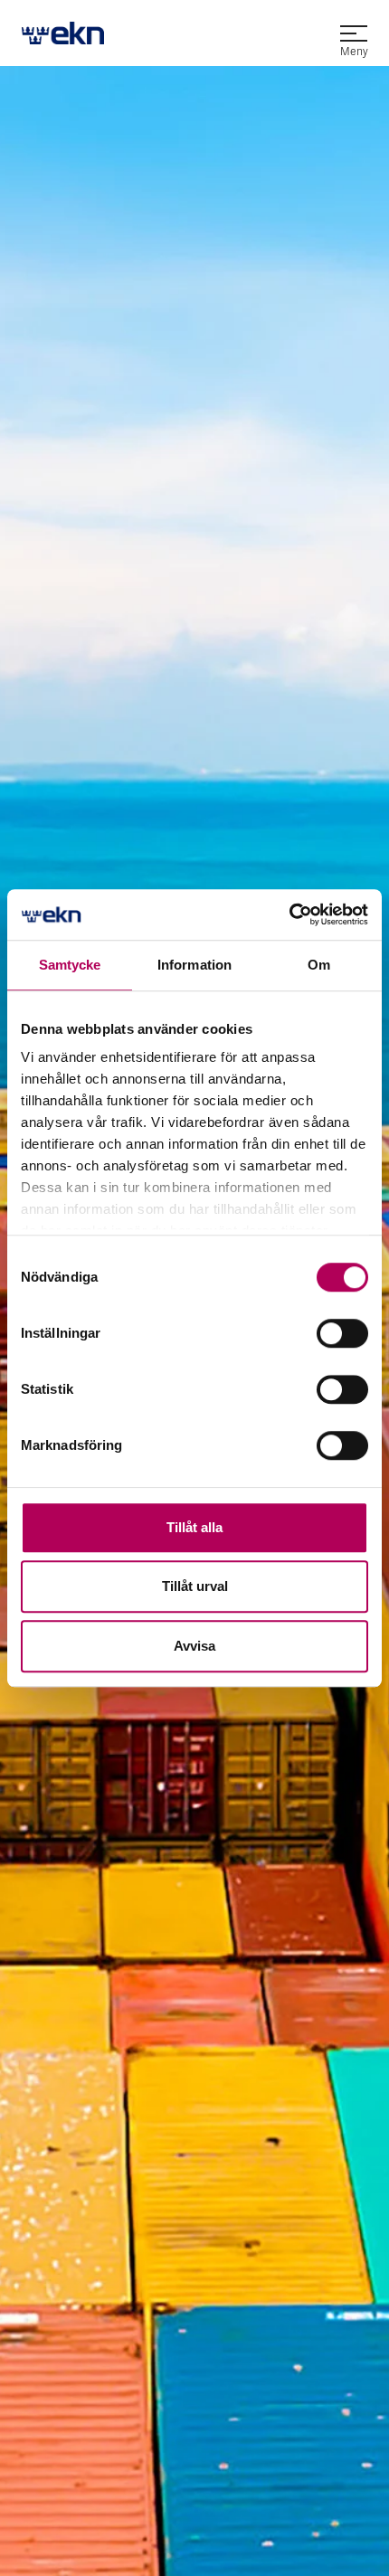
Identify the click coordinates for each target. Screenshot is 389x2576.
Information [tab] (194, 965)
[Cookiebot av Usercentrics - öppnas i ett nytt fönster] (289, 914)
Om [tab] (319, 965)
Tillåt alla (194, 1527)
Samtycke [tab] (70, 965)
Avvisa (194, 1646)
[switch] (342, 1333)
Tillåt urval (195, 1586)
